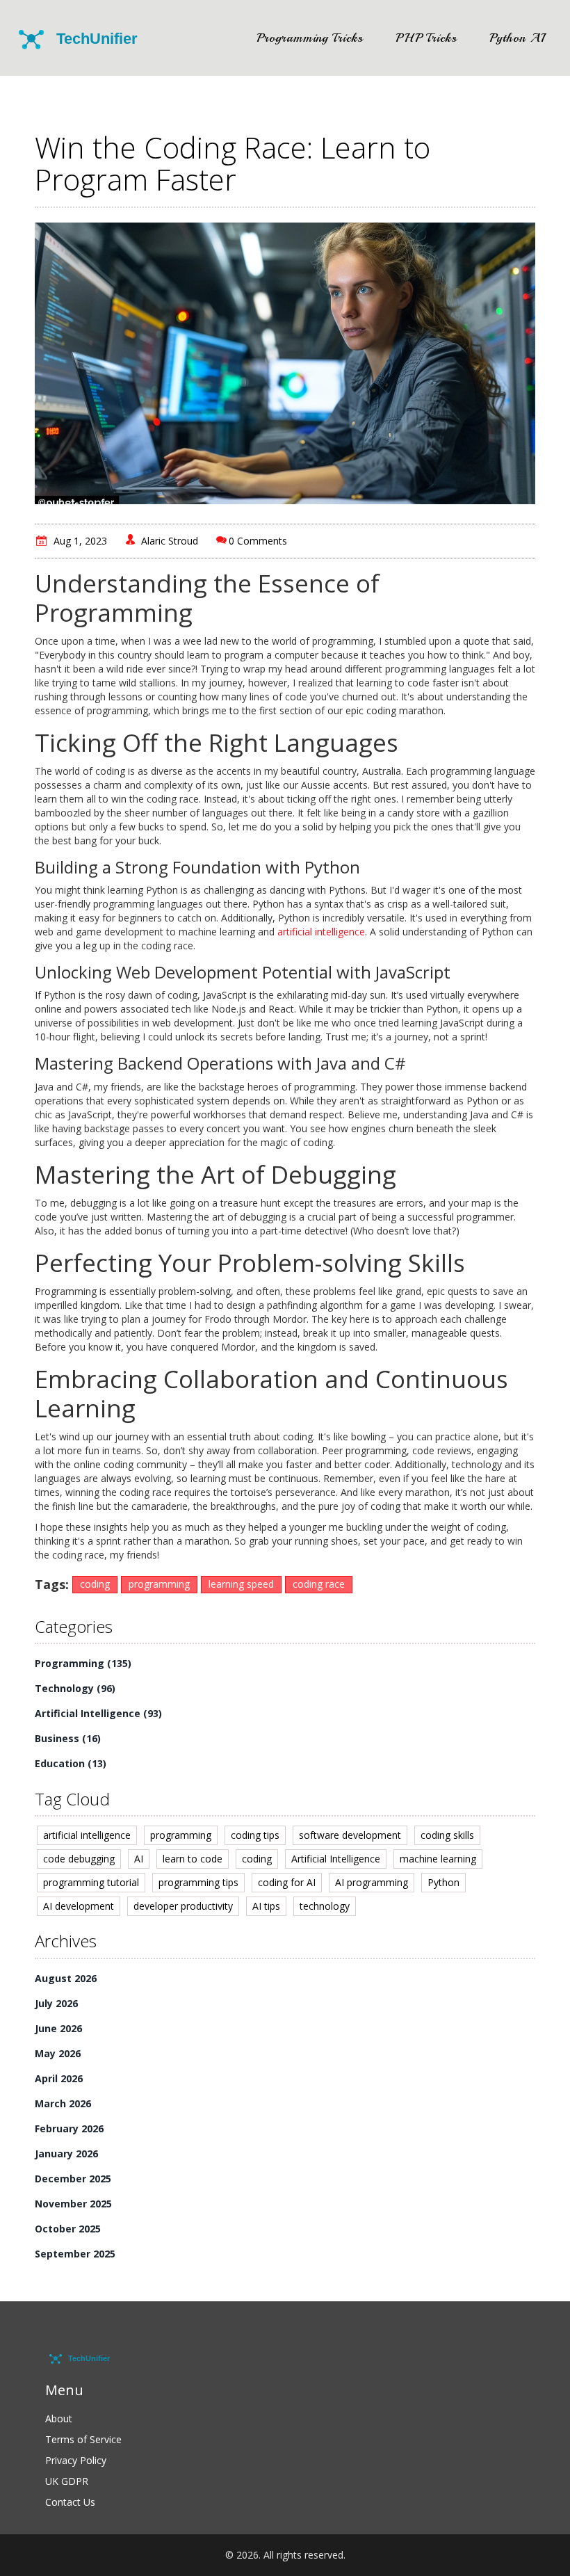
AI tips (266, 1906)
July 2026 (56, 2003)
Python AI (517, 38)
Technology (75, 1688)
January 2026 (66, 2154)
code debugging (79, 1859)
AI (139, 1859)
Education (71, 1763)
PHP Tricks (426, 38)
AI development (79, 1906)
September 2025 (75, 2254)
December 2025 (73, 2179)
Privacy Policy (76, 2460)
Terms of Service (83, 2439)
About (59, 2418)
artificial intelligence (321, 932)
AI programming (372, 1882)
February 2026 (69, 2128)
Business (68, 1738)
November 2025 (73, 2204)
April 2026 (59, 2078)
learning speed (241, 1584)
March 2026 (63, 2103)
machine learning (438, 1859)
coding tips (255, 1835)
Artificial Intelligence (98, 1713)
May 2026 (58, 2053)
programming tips (198, 1882)
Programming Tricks (310, 38)
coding (95, 1584)
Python (443, 1882)
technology (325, 1906)
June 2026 (58, 2028)
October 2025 (68, 2229)
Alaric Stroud (170, 541)
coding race (319, 1584)
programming (159, 1584)
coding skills (447, 1835)
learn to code (193, 1859)
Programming (83, 1663)
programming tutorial (91, 1882)
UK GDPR (67, 2481)
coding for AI (287, 1882)
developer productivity (183, 1906)
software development (350, 1835)
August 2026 (66, 1978)
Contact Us (70, 2502)
